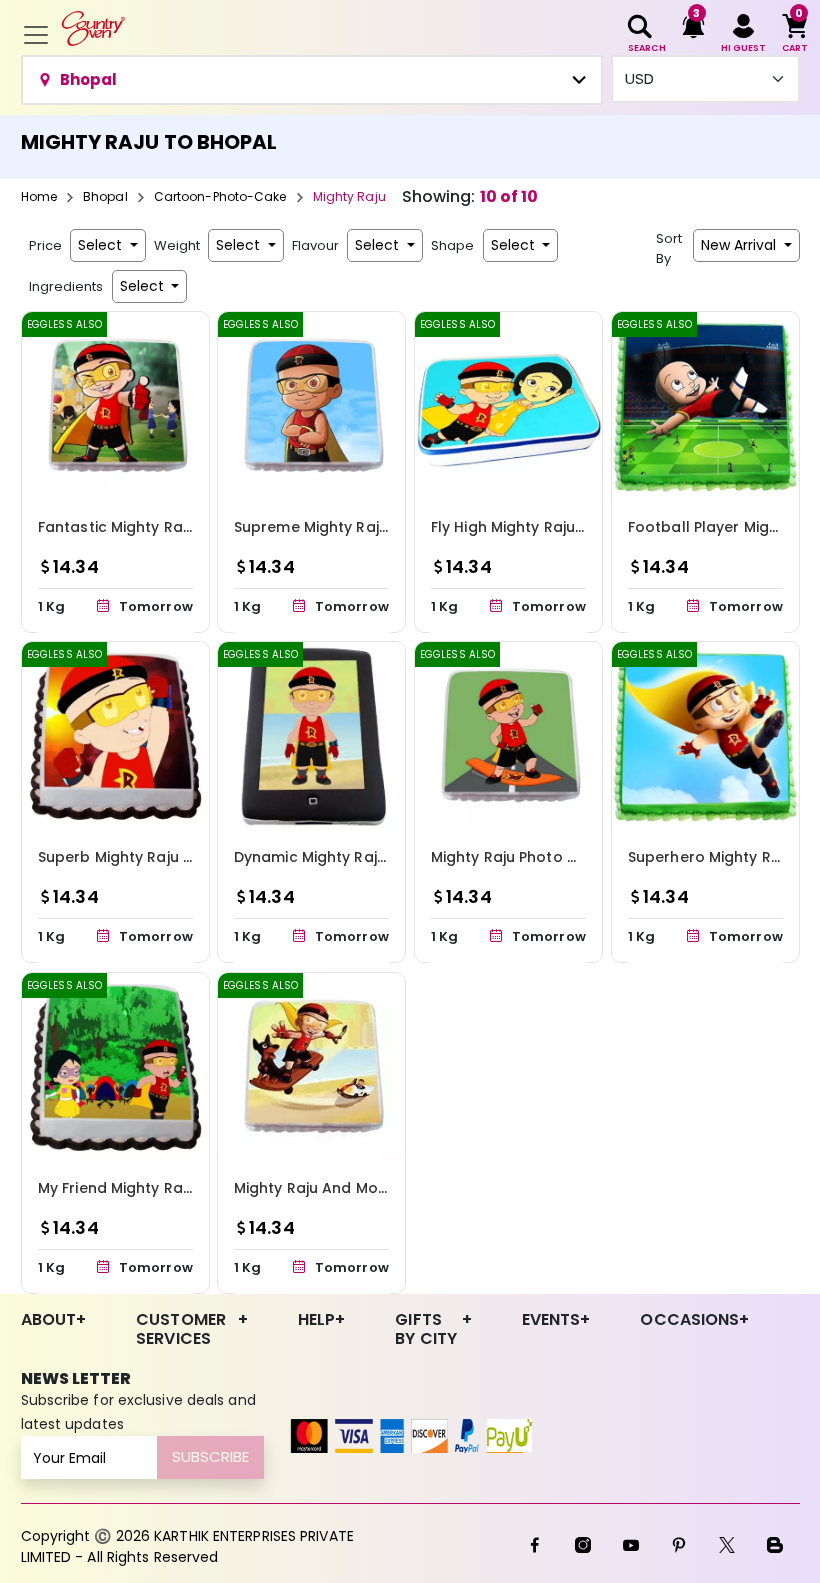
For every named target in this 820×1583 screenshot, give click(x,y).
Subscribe (210, 1456)
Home (39, 196)
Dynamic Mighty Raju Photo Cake (355, 857)
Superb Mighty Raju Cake (129, 857)
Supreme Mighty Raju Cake (332, 527)
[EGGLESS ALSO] (115, 404)
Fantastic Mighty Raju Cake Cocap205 (179, 527)
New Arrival (740, 245)
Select (102, 245)
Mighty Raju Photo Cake (518, 857)
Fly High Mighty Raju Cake (524, 527)
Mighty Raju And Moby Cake (336, 1187)
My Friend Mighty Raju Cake (138, 1187)
